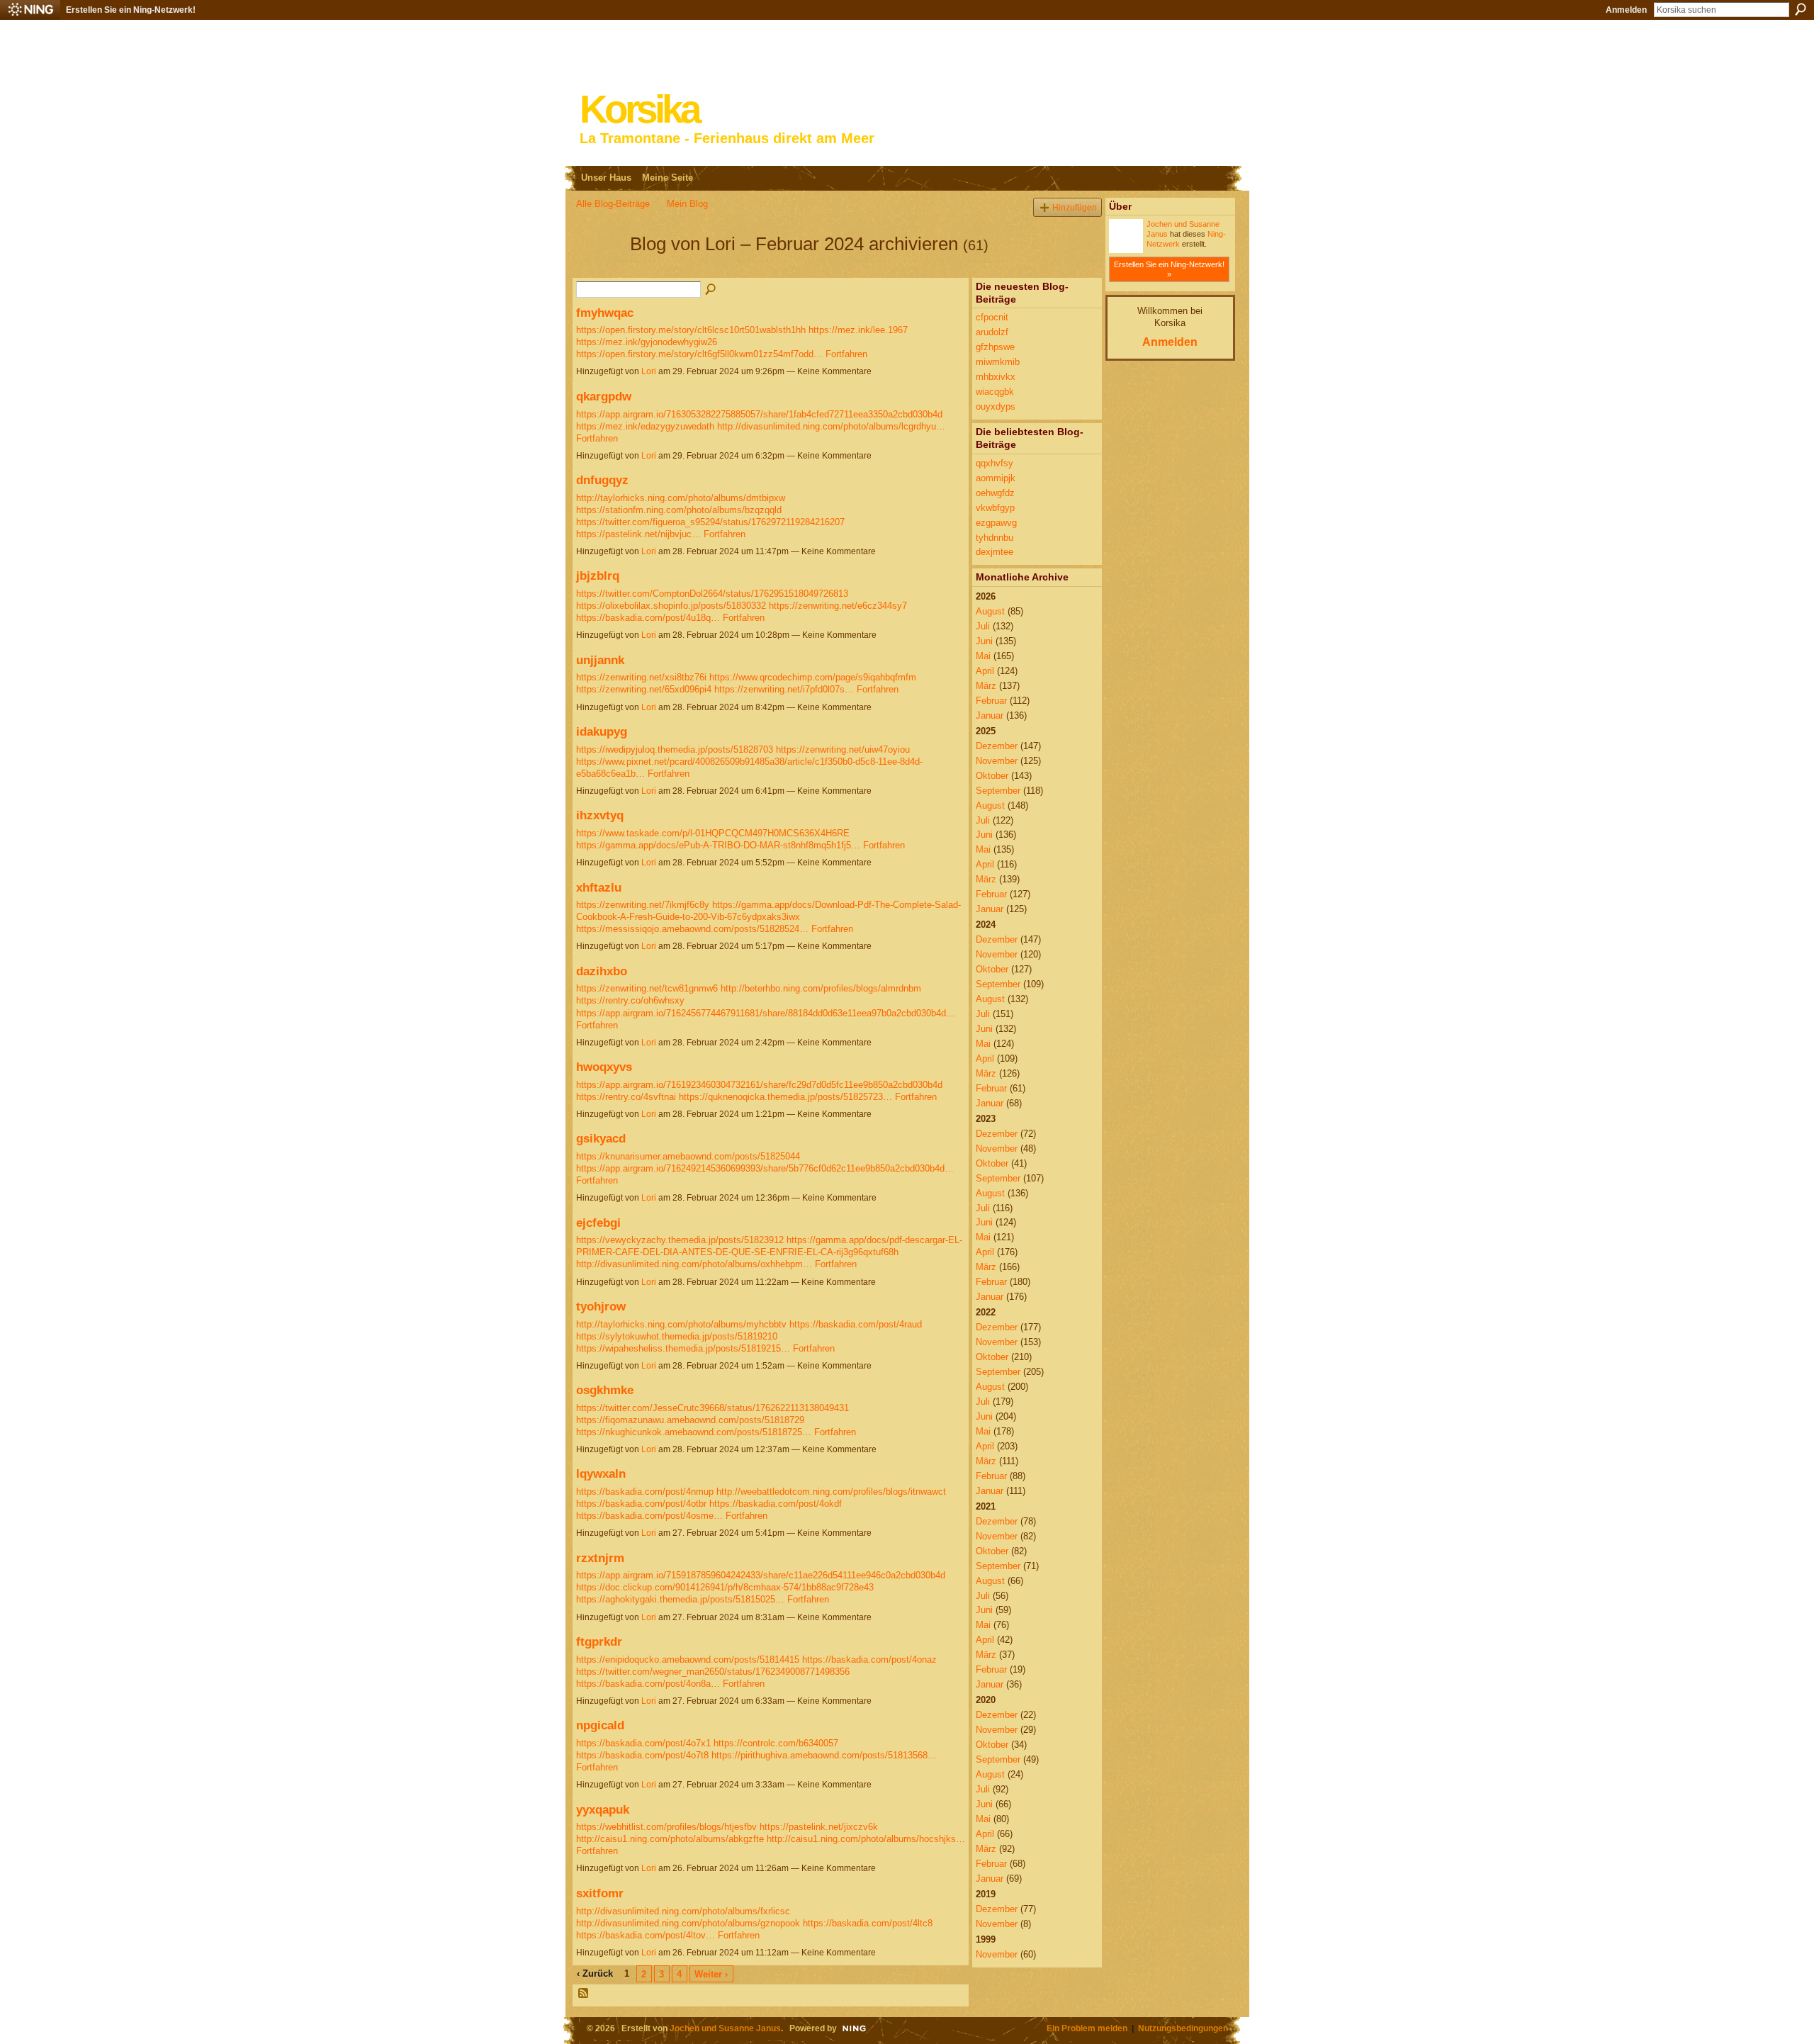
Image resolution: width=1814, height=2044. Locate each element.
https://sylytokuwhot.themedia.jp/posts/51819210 (677, 1336)
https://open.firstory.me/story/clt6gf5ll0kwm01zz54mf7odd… (699, 354)
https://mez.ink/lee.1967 (858, 330)
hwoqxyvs (604, 1067)
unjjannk (600, 660)
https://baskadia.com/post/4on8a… (648, 1684)
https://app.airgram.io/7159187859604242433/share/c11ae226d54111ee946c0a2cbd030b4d (761, 1575)
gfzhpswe (995, 347)
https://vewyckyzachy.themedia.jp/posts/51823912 (680, 1240)
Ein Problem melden (1087, 2028)
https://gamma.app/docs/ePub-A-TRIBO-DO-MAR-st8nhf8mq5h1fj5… (718, 845)
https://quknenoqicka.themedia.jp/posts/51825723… (785, 1097)
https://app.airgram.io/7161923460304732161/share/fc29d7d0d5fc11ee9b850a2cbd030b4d (759, 1085)
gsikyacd (601, 1138)
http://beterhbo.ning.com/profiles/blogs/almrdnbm (821, 988)
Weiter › (711, 1974)
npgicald (600, 1725)
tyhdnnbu (995, 538)
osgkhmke (605, 1390)
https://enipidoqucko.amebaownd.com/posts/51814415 (688, 1660)
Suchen (1801, 9)
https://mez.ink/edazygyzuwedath (645, 426)
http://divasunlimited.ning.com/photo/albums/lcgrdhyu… (831, 426)
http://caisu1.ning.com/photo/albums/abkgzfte (670, 1839)
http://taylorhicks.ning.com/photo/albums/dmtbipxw (681, 498)
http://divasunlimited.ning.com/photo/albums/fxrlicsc (683, 1911)
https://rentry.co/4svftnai (626, 1097)
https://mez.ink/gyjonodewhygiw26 (647, 342)
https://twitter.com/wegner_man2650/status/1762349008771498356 (713, 1672)
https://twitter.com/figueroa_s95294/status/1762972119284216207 (710, 522)
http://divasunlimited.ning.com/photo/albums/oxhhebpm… (694, 1264)
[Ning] (30, 10)
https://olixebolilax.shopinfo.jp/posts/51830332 (671, 606)
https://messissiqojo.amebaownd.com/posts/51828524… (692, 929)
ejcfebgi (598, 1223)
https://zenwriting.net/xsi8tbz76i (641, 677)
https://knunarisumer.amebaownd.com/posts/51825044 (688, 1156)
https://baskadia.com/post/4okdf (776, 1504)
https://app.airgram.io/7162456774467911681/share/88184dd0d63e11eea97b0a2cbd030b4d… (766, 1013)
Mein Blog (687, 204)
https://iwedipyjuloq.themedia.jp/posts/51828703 (675, 749)
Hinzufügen (1075, 207)
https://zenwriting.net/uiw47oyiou (843, 749)
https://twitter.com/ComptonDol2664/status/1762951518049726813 (712, 594)
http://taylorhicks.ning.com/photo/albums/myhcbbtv (681, 1324)
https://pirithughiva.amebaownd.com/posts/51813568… (824, 1755)
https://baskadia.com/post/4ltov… (646, 1935)
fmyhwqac (605, 313)
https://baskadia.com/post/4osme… (649, 1516)
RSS (584, 1994)
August (990, 611)
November (997, 761)
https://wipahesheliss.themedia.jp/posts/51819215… (683, 1348)
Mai (983, 656)
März (986, 686)
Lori (649, 371)
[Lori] (599, 269)
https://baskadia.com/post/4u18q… (648, 618)
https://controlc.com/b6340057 (776, 1743)
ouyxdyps (996, 406)
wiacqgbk (995, 392)
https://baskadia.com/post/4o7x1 (643, 1743)
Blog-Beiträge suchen (711, 290)
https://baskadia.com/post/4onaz (869, 1660)
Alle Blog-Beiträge (613, 204)
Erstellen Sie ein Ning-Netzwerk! (131, 10)
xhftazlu (599, 887)
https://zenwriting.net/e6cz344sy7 (838, 606)
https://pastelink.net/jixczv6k (819, 1827)
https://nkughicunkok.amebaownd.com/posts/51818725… (694, 1432)
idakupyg (602, 731)
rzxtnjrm (600, 1558)
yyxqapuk (603, 1809)
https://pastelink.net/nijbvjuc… (638, 534)
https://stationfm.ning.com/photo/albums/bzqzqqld (679, 510)
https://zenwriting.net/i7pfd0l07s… (784, 689)
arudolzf (992, 332)
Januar (990, 715)
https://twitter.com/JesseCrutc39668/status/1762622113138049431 (712, 1408)
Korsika (639, 109)
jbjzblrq (598, 575)
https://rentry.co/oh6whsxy (630, 1000)
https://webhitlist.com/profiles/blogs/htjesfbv (666, 1827)
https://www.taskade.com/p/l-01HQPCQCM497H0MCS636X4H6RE (713, 833)
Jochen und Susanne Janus (725, 2028)
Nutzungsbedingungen (1183, 2028)
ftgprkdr (599, 1641)
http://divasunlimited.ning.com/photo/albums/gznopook (688, 1923)
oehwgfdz (995, 493)
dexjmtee (995, 552)
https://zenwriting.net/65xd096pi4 (644, 689)
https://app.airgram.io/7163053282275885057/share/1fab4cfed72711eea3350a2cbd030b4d (759, 414)
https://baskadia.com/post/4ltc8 (868, 1923)
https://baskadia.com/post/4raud (856, 1324)
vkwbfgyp (995, 508)
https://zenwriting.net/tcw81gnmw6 (647, 988)
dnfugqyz (602, 480)
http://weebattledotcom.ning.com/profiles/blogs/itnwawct (831, 1492)
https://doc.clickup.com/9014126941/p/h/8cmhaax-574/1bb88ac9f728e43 (725, 1587)
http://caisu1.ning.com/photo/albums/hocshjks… (866, 1839)
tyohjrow (601, 1306)
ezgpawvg (996, 523)
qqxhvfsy (995, 463)
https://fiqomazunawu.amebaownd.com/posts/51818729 (690, 1420)
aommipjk (996, 478)
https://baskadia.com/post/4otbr (641, 1504)
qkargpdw (604, 396)
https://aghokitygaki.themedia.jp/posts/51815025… (680, 1599)
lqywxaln (601, 1473)
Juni (984, 641)
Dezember (997, 746)
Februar (991, 701)
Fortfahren (846, 354)
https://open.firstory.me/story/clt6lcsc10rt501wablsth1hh (691, 330)
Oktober (992, 776)
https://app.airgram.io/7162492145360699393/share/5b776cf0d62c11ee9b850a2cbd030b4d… (765, 1168)
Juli (983, 626)
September (998, 791)
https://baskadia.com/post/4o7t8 (642, 1755)
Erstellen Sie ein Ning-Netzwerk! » (1169, 269)
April (985, 671)
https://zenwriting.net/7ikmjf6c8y (643, 905)
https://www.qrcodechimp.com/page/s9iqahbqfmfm (813, 677)
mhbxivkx (996, 377)
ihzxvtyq (600, 815)
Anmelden (1626, 10)
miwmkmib (998, 362)
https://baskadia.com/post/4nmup (645, 1492)
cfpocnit (992, 317)
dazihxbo (602, 971)
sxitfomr (600, 1893)
